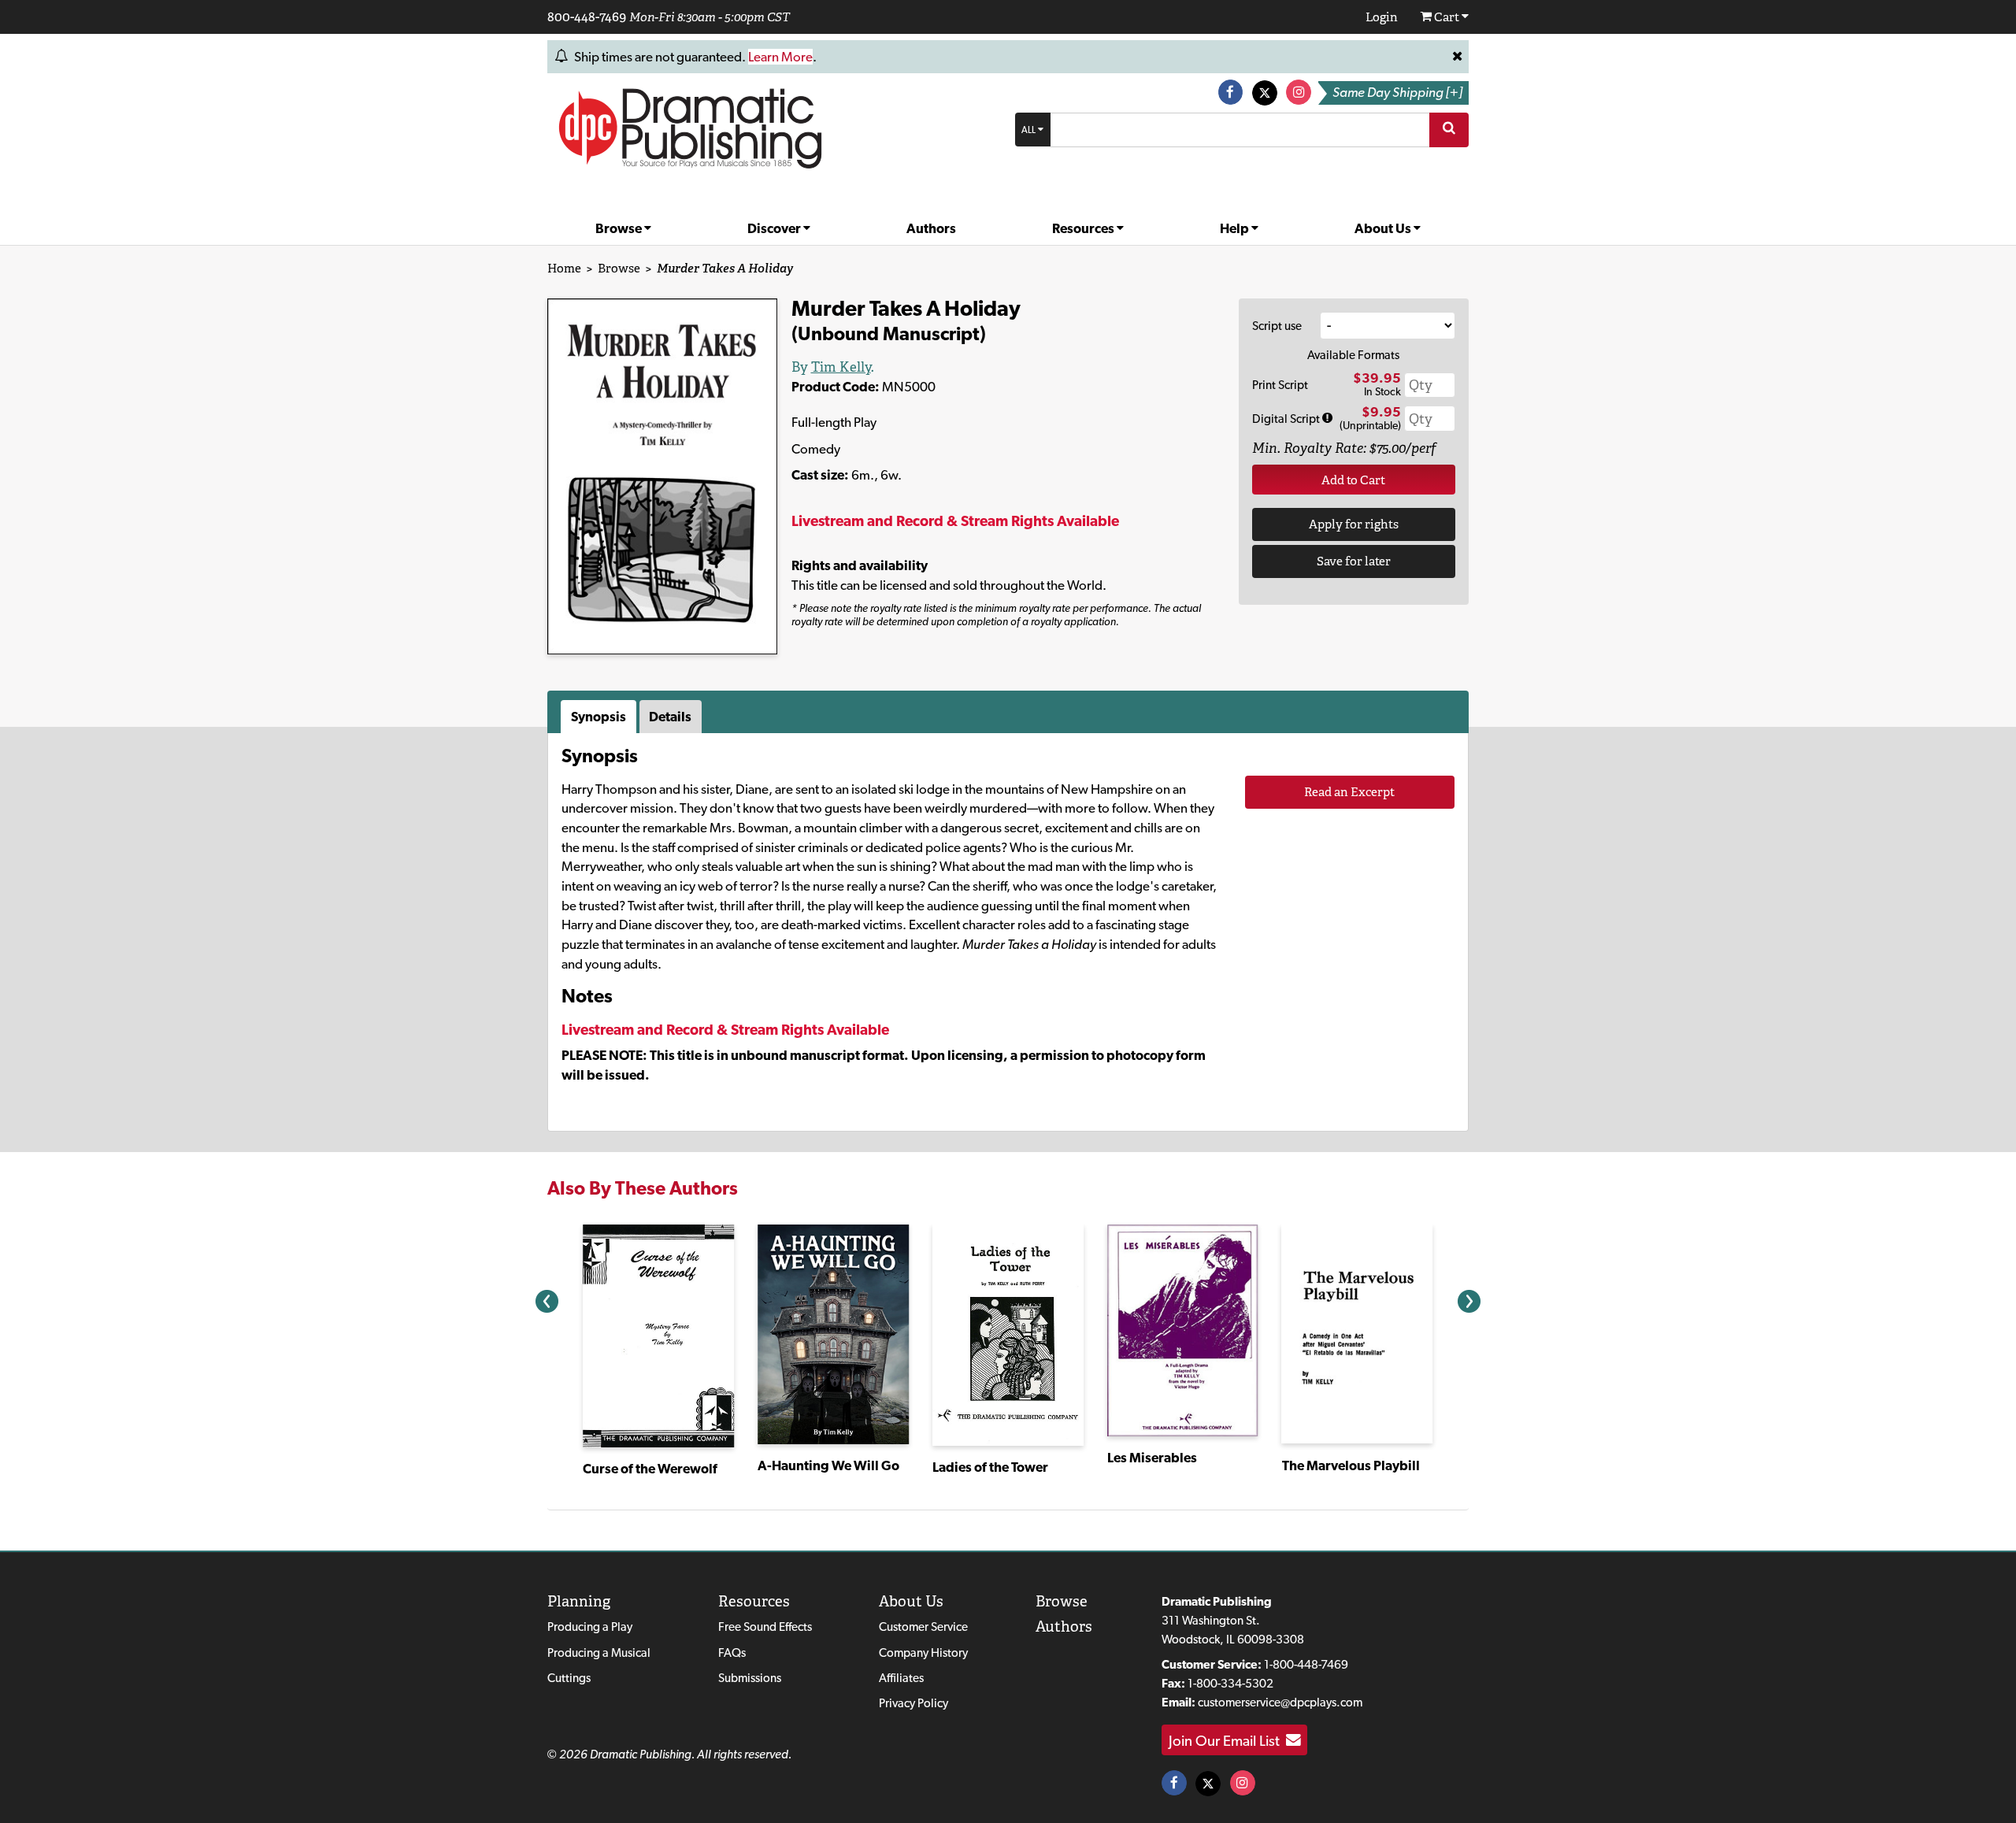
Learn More (780, 57)
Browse (620, 228)
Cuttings (569, 1678)
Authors (931, 228)
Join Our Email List (1227, 1740)
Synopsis (598, 717)
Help (1236, 228)
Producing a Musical (599, 1653)
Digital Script (1287, 419)
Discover (775, 228)
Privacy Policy (913, 1703)
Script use (1277, 326)
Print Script (1280, 385)
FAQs (732, 1653)
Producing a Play (590, 1627)
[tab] (600, 717)
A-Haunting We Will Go (828, 1465)
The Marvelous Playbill (1351, 1465)
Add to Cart (1353, 480)
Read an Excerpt (1349, 792)
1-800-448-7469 (1306, 1664)
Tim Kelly (841, 367)
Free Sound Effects (765, 1627)
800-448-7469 (587, 17)
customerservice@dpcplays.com (1280, 1702)
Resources (1084, 228)
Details (670, 717)
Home (564, 268)
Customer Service (923, 1627)
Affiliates (901, 1678)
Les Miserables (1152, 1458)
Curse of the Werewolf (650, 1469)
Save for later (1354, 561)
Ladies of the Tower (990, 1467)
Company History (923, 1653)
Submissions (750, 1678)
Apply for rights (1354, 524)
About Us (1384, 228)
